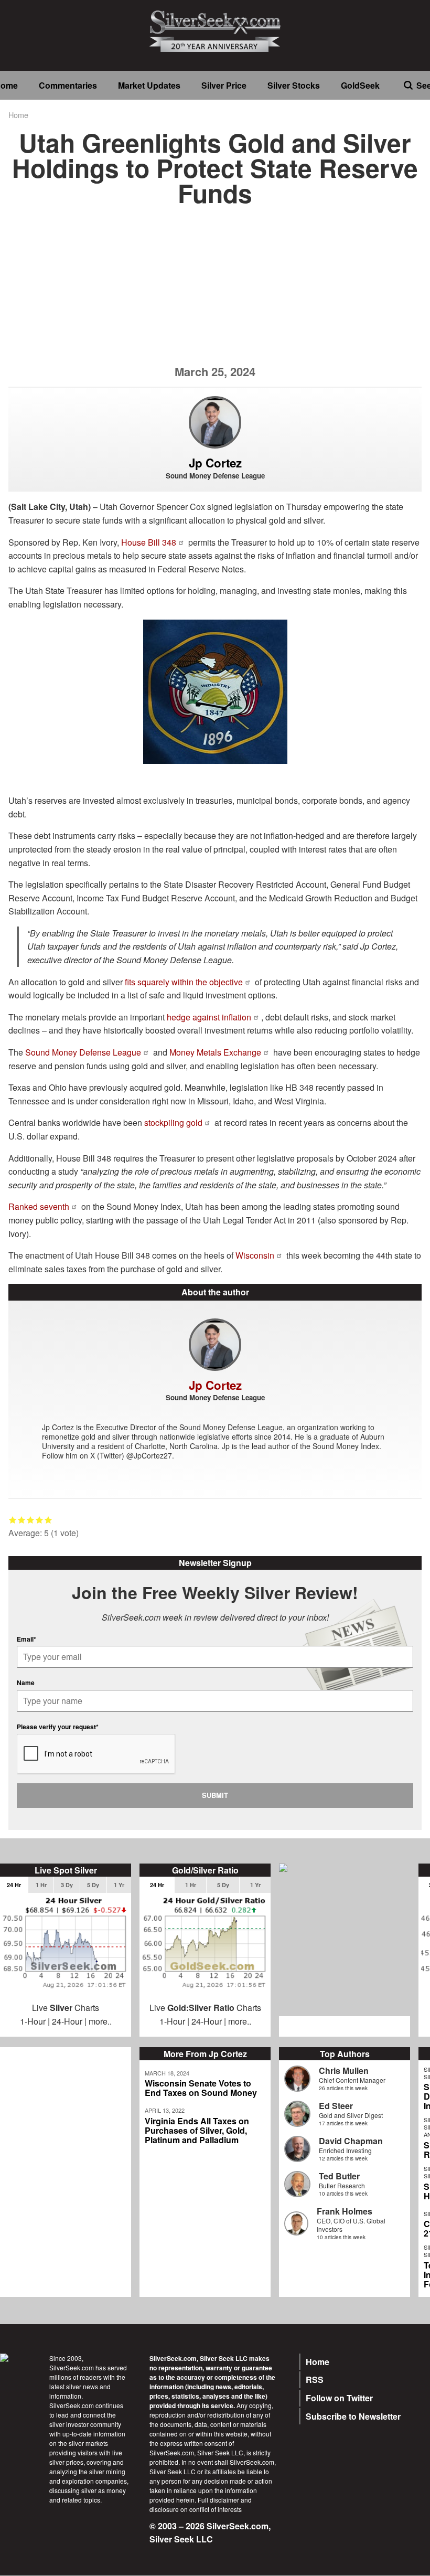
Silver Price (224, 85)
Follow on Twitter (339, 2398)
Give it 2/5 (22, 1520)
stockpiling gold (173, 1122)
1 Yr (119, 1885)
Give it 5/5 (49, 1520)
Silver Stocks (294, 85)
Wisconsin (255, 1255)
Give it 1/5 (13, 1520)
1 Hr (41, 1885)
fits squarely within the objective (184, 982)
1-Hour (33, 2021)
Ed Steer (336, 2106)
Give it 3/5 (31, 1520)
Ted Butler (339, 2176)
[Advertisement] (215, 292)
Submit (215, 1795)
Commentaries (68, 85)
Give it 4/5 (40, 1520)
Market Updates (149, 85)
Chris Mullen (344, 2071)
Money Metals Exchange (215, 1052)
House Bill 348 (149, 542)
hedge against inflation (209, 1017)
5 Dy (93, 1885)
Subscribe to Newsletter (353, 2416)
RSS (315, 2380)
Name (26, 1683)
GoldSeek (360, 85)
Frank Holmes (345, 2211)
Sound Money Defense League (83, 1052)
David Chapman (351, 2141)
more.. (100, 2021)
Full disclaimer (218, 2500)
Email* (26, 1639)
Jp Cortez (215, 463)
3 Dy (67, 1885)
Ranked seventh (39, 1206)
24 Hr (14, 1885)
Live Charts (66, 2008)
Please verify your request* (58, 1727)
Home (18, 115)
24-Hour (67, 2021)
